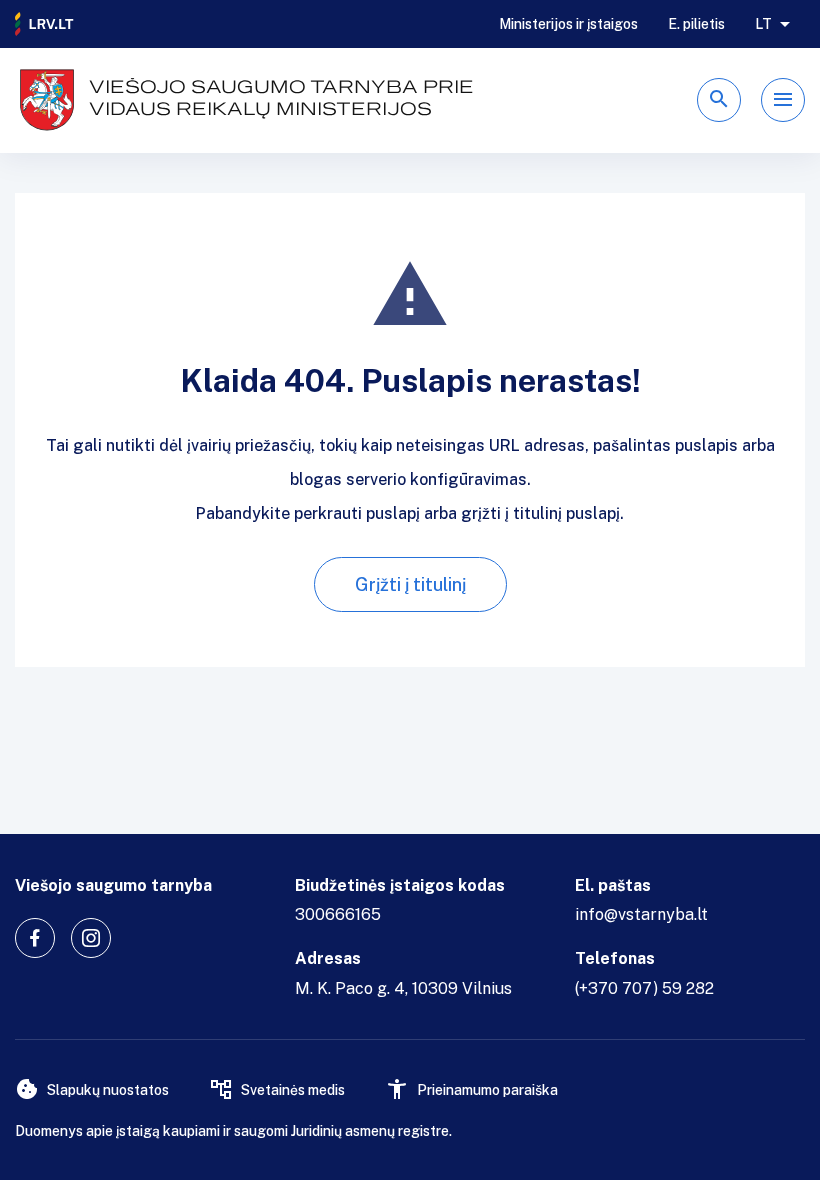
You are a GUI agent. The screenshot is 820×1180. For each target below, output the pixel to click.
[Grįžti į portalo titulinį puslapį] (45, 24)
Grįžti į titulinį (410, 584)
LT (763, 24)
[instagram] (91, 938)
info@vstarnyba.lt (641, 914)
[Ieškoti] (719, 100)
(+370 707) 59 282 (644, 988)
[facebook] (35, 938)
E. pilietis (696, 24)
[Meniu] (783, 100)
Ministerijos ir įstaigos (568, 24)
